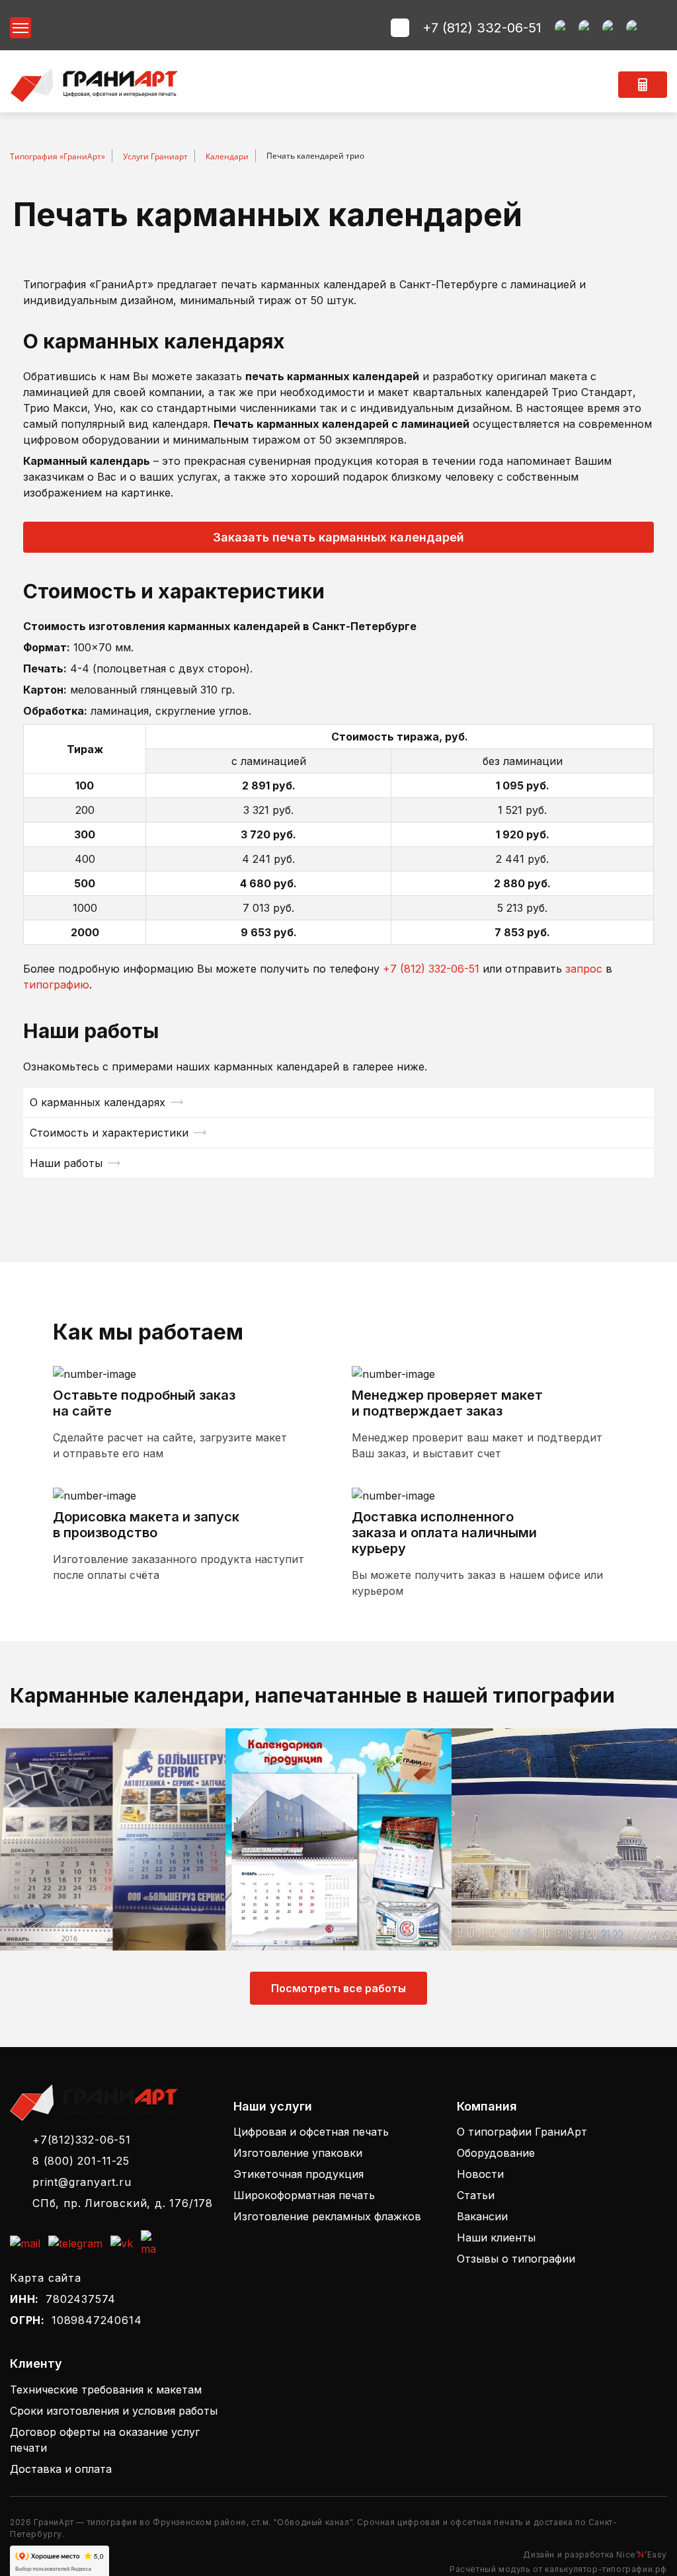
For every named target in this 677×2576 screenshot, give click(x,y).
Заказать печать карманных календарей (338, 537)
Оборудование (496, 2153)
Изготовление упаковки (298, 2153)
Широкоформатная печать (304, 2195)
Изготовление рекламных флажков (327, 2216)
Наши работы (66, 1163)
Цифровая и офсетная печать (311, 2132)
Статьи (476, 2195)
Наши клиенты (496, 2237)
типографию (56, 985)
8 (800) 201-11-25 (81, 2161)
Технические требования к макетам (106, 2390)
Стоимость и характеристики (109, 1133)
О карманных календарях (98, 1102)
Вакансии (482, 2216)
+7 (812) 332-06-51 (482, 28)
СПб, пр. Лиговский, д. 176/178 (123, 2203)
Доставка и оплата (61, 2469)
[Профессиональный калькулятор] (643, 85)
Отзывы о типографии (516, 2259)
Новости (480, 2174)
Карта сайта (46, 2278)
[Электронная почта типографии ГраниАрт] (563, 28)
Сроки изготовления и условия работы (114, 2411)
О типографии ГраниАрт (522, 2132)
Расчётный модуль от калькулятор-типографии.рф (558, 2569)
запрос (584, 969)
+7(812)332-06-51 (82, 2140)
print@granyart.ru (82, 2182)
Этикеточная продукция (299, 2174)
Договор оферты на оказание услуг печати (105, 2440)
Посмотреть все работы (338, 1988)
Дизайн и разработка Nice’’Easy (595, 2555)
